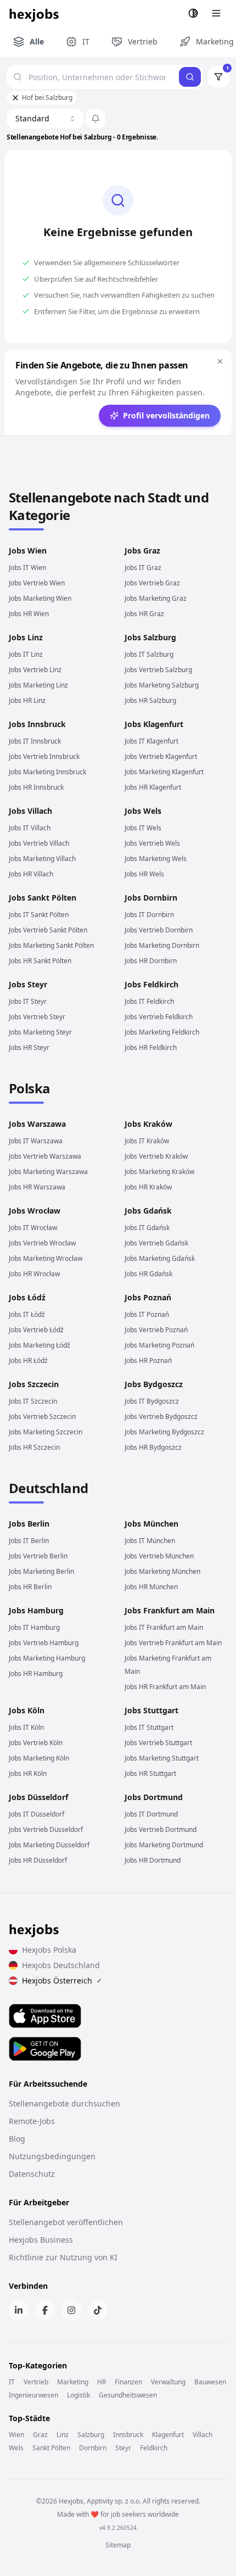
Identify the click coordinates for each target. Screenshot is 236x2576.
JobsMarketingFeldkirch (162, 1032)
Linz (63, 2435)
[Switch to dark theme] (193, 13)
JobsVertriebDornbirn (159, 930)
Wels (16, 2448)
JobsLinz (26, 637)
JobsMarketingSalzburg (162, 685)
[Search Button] (190, 77)
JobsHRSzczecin (34, 1447)
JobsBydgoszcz (154, 1384)
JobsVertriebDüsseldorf (46, 1829)
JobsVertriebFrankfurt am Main (173, 1643)
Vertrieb (36, 2382)
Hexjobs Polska (49, 1950)
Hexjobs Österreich (62, 1980)
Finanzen (128, 2382)
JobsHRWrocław (34, 1274)
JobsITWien (27, 568)
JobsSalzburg (150, 637)
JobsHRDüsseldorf (38, 1860)
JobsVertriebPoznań (156, 1330)
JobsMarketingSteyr (40, 1032)
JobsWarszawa (37, 1124)
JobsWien (28, 551)
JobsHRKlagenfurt (153, 787)
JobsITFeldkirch (149, 1001)
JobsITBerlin (29, 1541)
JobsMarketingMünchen (162, 1571)
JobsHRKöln (28, 1773)
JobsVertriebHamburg (44, 1643)
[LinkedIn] (19, 2310)
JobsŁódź (27, 1297)
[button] (95, 119)
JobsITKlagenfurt (151, 741)
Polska (29, 1088)
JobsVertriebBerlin (38, 1556)
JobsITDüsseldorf (36, 1814)
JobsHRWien (29, 614)
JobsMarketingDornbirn (162, 945)
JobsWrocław (35, 1211)
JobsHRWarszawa (37, 1187)
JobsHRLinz (27, 700)
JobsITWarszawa (36, 1141)
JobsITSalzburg (149, 654)
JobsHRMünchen (151, 1587)
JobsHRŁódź (28, 1360)
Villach (203, 2435)
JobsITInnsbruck (35, 741)
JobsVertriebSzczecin (42, 1416)
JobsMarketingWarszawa (48, 1172)
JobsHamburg (36, 1610)
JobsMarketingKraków (159, 1172)
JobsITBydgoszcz (152, 1401)
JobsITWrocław (33, 1228)
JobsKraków (148, 1124)
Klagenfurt (168, 2435)
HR (102, 2382)
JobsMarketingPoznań (159, 1345)
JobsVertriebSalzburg (158, 670)
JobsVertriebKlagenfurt (161, 756)
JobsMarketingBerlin (41, 1571)
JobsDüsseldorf (38, 1797)
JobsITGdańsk (147, 1228)
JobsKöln (27, 1710)
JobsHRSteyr (29, 1047)
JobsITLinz (26, 654)
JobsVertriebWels (152, 843)
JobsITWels (143, 828)
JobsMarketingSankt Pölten (51, 945)
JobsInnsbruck (37, 724)
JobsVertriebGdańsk (156, 1243)
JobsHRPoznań (148, 1360)
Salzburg (91, 2435)
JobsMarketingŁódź (40, 1345)
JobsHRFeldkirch (151, 1047)
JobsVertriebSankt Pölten (48, 930)
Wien (16, 2435)
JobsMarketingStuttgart (162, 1758)
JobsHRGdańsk (148, 1274)
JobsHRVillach (31, 874)
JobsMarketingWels (156, 859)
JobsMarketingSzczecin (46, 1432)
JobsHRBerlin (30, 1587)
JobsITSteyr (28, 1001)
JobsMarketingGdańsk (160, 1258)
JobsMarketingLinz (38, 685)
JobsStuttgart (151, 1710)
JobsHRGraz (144, 614)
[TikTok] (98, 2310)
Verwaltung (168, 2382)
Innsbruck (128, 2435)
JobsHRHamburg (36, 1673)
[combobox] (45, 119)
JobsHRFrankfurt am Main (165, 1687)
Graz (40, 2435)
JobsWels (143, 811)
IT (12, 2382)
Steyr (123, 2448)
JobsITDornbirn (149, 915)
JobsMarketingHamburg (47, 1658)
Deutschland (48, 1488)
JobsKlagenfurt (154, 724)
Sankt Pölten (51, 2448)
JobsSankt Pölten (43, 898)
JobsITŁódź (27, 1314)
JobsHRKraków (148, 1187)
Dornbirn (93, 2448)
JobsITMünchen (150, 1541)
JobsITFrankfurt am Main (164, 1627)
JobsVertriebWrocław (42, 1243)
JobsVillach (30, 811)
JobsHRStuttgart (150, 1773)
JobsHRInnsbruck (36, 787)
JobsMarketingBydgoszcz (164, 1432)
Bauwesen (210, 2382)
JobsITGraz (143, 568)
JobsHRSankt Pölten (40, 961)
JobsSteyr (28, 984)
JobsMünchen (151, 1524)
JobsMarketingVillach (42, 859)
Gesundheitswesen (128, 2395)
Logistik (78, 2395)
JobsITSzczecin (33, 1401)
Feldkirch (154, 2448)
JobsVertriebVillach (39, 843)
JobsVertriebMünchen (159, 1556)
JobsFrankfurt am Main (170, 1610)
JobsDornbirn (151, 898)
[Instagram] (71, 2310)
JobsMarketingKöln (39, 1758)
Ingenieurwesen (33, 2395)
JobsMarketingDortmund (164, 1845)
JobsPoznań (148, 1297)
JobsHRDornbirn (151, 961)
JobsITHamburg (34, 1627)
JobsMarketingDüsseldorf (49, 1845)
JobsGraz (142, 551)
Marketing (73, 2382)
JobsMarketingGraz (156, 598)
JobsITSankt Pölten (39, 915)
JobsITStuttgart (149, 1727)
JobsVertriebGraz (152, 583)
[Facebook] (45, 2310)
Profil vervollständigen (166, 415)
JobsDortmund (154, 1797)
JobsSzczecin (34, 1384)
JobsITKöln (26, 1727)
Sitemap (118, 2545)
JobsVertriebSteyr (37, 1017)
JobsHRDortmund (153, 1860)
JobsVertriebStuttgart (158, 1743)
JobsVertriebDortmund (161, 1829)
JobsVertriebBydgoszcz (161, 1416)
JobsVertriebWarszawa (45, 1156)
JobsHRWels (144, 874)
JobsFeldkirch (151, 984)
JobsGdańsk (148, 1211)
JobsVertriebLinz (35, 670)
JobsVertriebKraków (156, 1156)
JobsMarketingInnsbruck (47, 772)
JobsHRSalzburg (150, 700)
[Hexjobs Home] (35, 13)
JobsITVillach (30, 828)
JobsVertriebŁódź (36, 1330)
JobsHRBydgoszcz (153, 1447)
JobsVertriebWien (37, 583)
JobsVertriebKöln (36, 1743)
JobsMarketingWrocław (46, 1258)
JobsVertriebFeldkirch (159, 1017)
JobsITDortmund (151, 1814)
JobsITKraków (147, 1141)
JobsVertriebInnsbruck (44, 756)
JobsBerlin (29, 1524)
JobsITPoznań (147, 1314)
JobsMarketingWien (40, 598)
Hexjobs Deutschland (61, 1965)
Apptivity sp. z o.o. (114, 2501)
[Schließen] (220, 361)
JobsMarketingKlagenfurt (164, 772)
